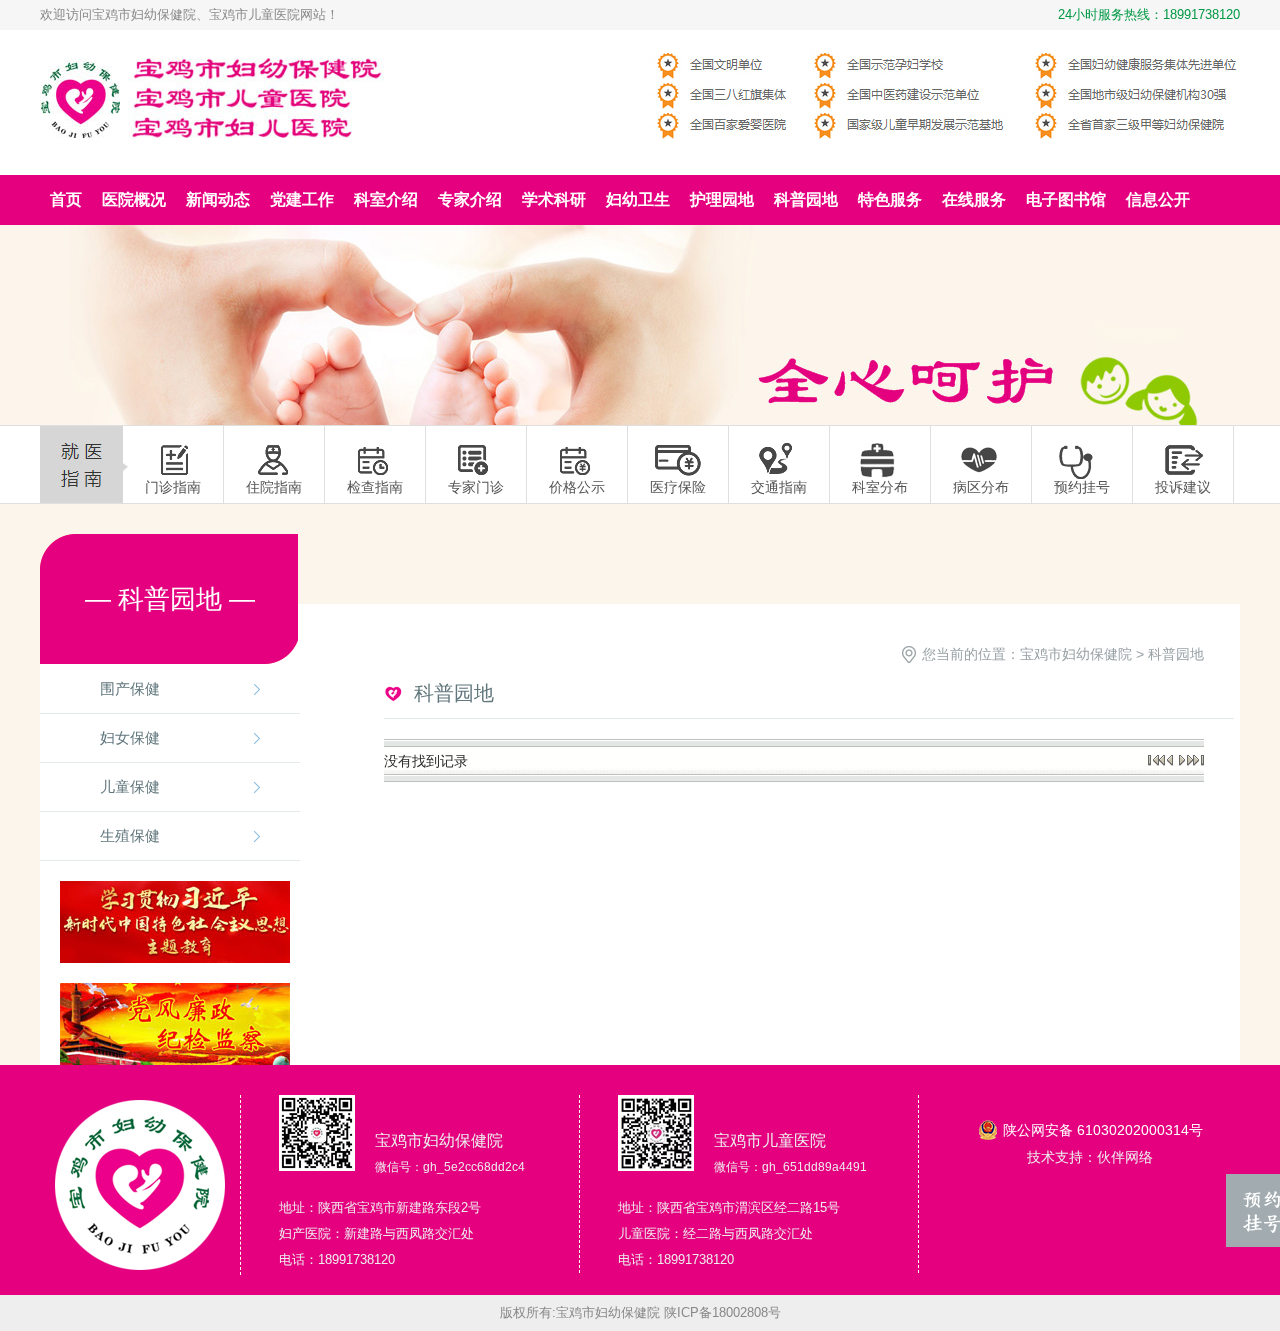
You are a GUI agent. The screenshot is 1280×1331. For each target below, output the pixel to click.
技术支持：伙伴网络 (1090, 1157)
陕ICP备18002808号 (722, 1312)
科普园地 (1176, 654)
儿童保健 (130, 786)
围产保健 (130, 688)
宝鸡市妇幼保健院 (1076, 654)
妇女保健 (130, 737)
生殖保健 (130, 835)
